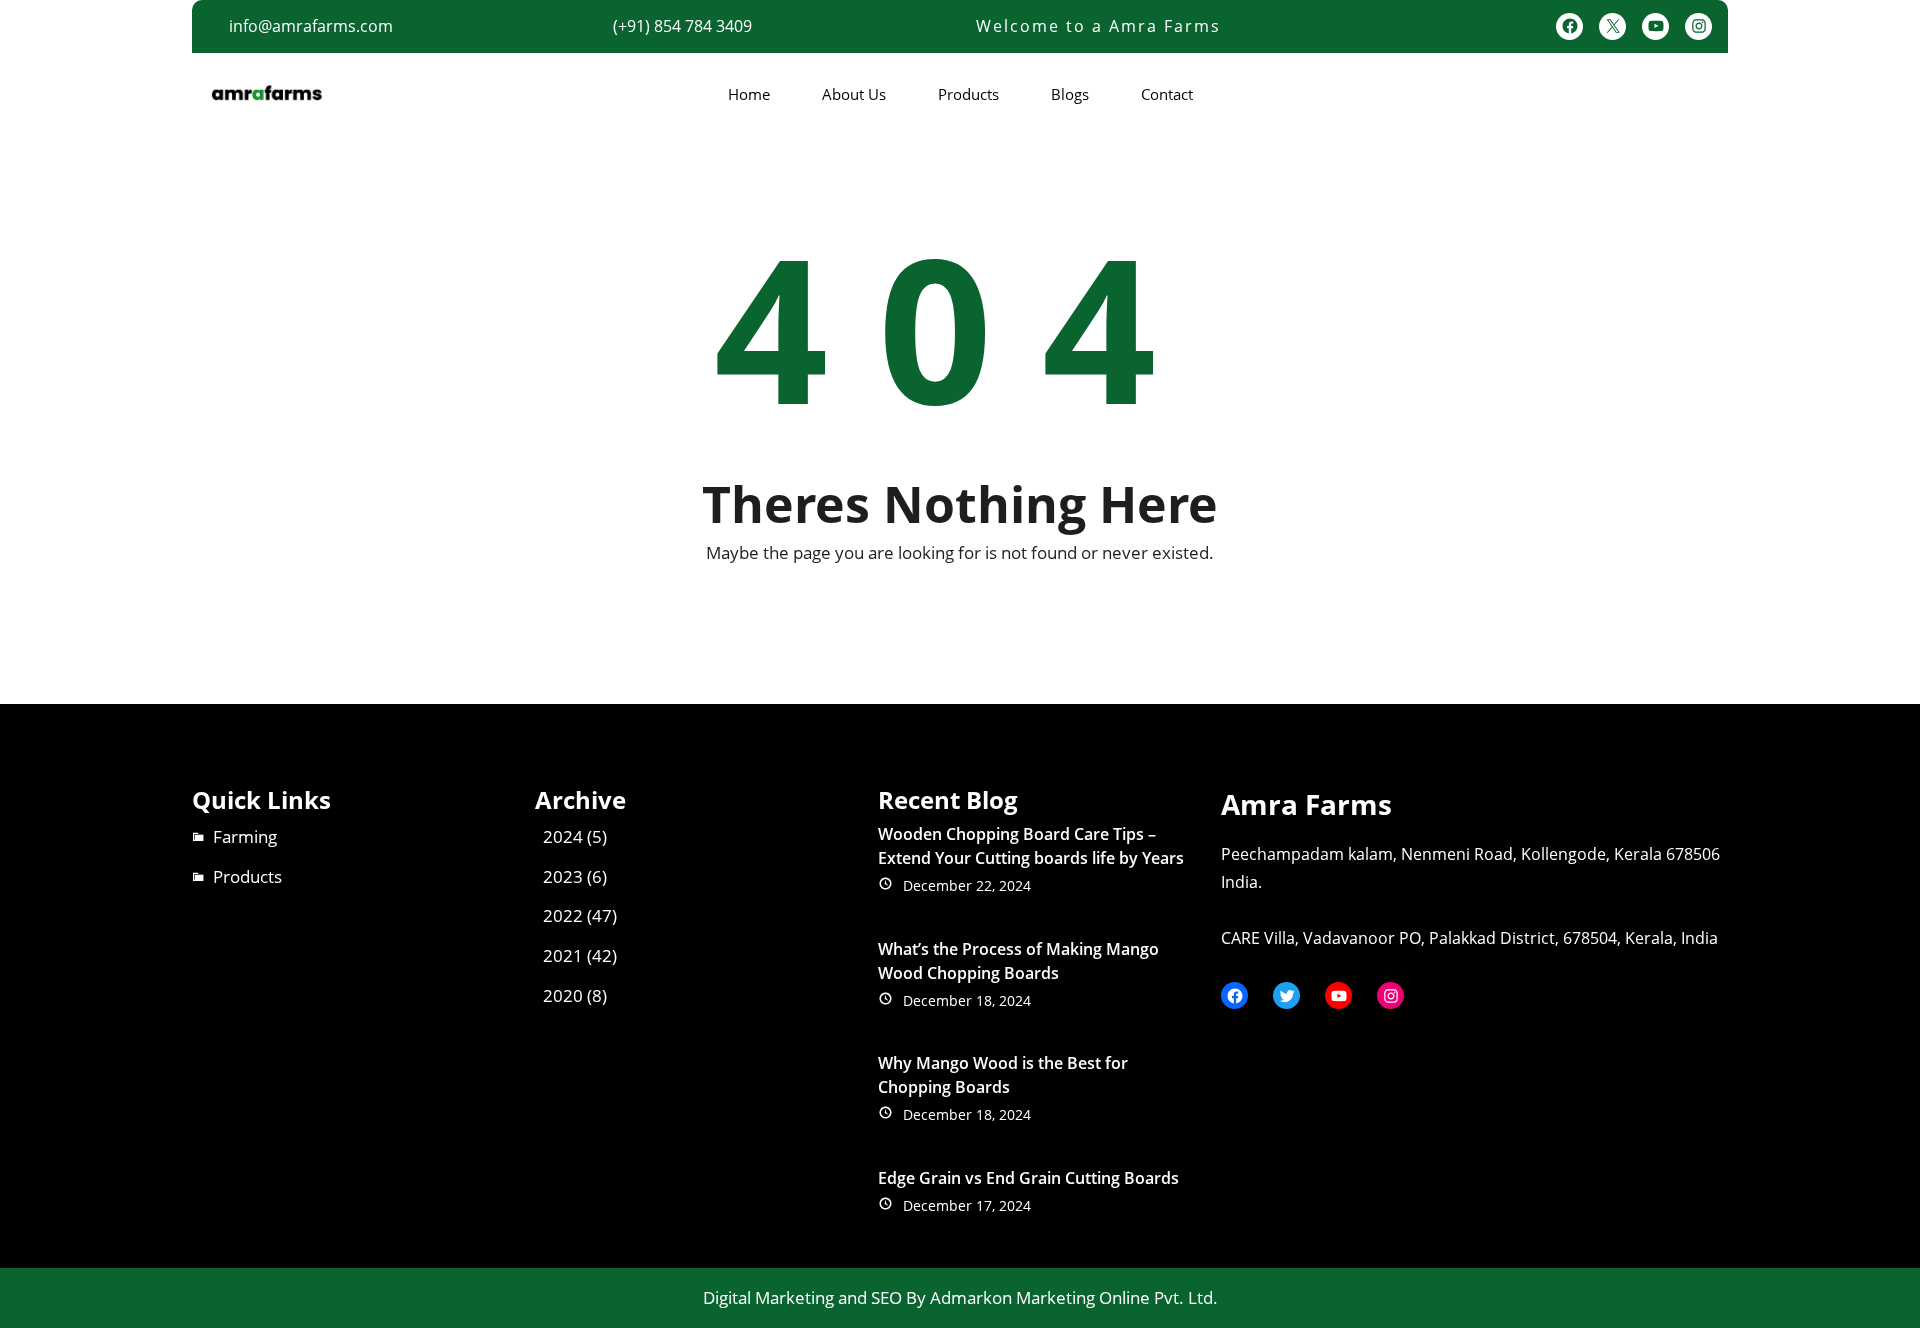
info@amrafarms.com (311, 26)
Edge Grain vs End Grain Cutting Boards (1028, 1178)
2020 (563, 995)
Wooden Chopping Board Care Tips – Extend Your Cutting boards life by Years (1031, 846)
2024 (563, 836)
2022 (563, 915)
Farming (245, 836)
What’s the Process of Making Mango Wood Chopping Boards (1018, 961)
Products (247, 876)
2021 (563, 955)
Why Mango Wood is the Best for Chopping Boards (1003, 1075)
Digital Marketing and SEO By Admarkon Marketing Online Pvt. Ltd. (960, 1297)
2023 (563, 876)
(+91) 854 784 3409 (682, 26)
